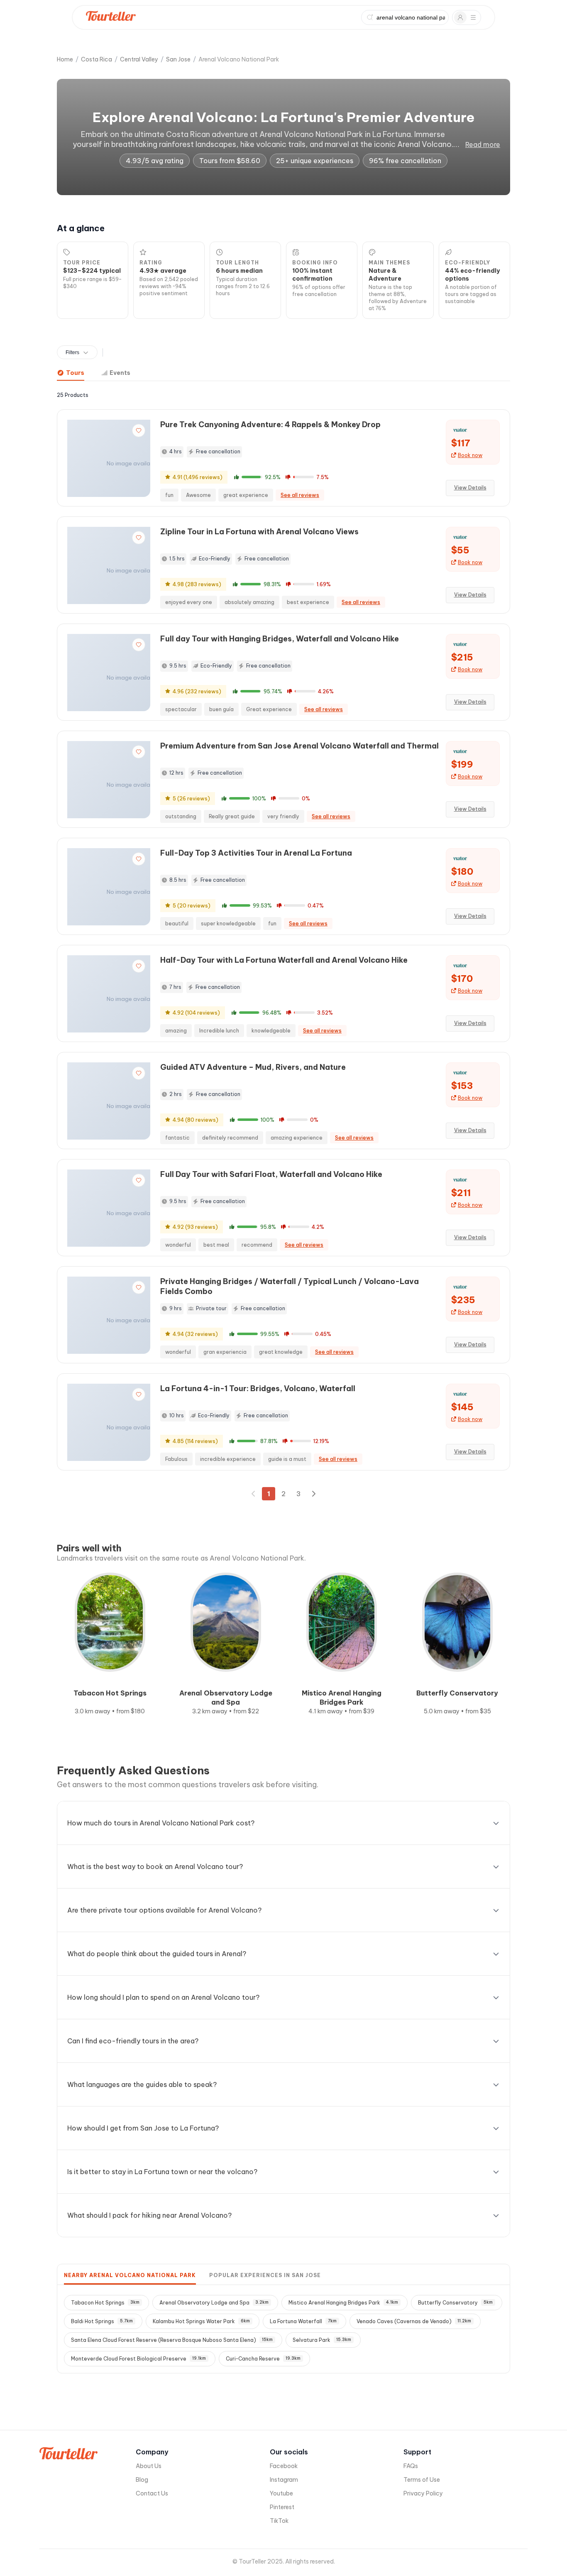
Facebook (284, 2466)
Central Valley (139, 59)
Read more (483, 144)
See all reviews (300, 495)
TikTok (279, 2521)
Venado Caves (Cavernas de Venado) (414, 2321)
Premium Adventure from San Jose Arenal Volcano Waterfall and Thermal (299, 746)
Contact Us (152, 2493)
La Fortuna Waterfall (303, 2321)
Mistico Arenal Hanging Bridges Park (343, 2303)
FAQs (411, 2466)
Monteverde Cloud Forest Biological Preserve (138, 2359)
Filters (72, 352)
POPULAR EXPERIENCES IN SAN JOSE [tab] (265, 2275)
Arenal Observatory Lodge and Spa (214, 2303)
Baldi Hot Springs (102, 2321)
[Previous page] (254, 1494)
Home (65, 59)
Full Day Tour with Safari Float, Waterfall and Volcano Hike (271, 1174)
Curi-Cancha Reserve (263, 2359)
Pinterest (282, 2507)
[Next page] (313, 1494)
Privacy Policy (423, 2493)
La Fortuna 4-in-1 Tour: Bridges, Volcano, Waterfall (258, 1388)
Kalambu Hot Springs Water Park (201, 2321)
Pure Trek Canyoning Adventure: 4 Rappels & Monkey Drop (270, 424)
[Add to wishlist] (139, 431)
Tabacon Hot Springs (105, 2303)
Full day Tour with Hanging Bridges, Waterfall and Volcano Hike (280, 639)
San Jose (178, 59)
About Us (149, 2466)
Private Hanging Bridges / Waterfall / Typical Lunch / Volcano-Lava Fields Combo (290, 1286)
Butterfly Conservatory (455, 2303)
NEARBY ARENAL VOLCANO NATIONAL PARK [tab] (130, 2275)
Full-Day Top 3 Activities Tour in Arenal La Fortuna (256, 853)
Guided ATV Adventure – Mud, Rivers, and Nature (253, 1067)
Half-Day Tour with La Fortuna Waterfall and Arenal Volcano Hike (284, 960)
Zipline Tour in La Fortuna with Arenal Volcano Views (259, 532)
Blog (142, 2480)
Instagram (284, 2480)
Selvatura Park (322, 2340)
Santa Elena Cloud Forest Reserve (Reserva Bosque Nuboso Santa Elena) (172, 2340)
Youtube (281, 2493)
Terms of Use (422, 2480)
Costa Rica (97, 59)
